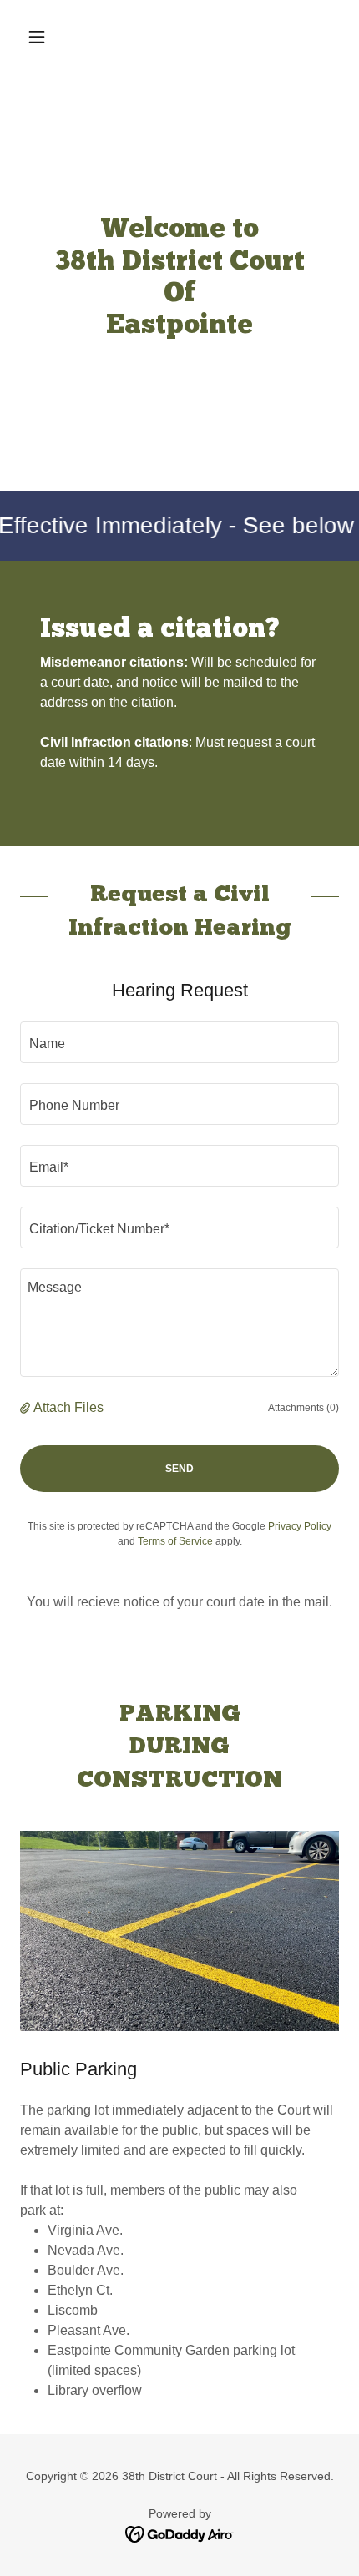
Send (179, 1469)
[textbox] (179, 1042)
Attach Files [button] (68, 1407)
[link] (180, 2533)
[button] (44, 37)
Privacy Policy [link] (300, 1526)
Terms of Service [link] (175, 1541)
